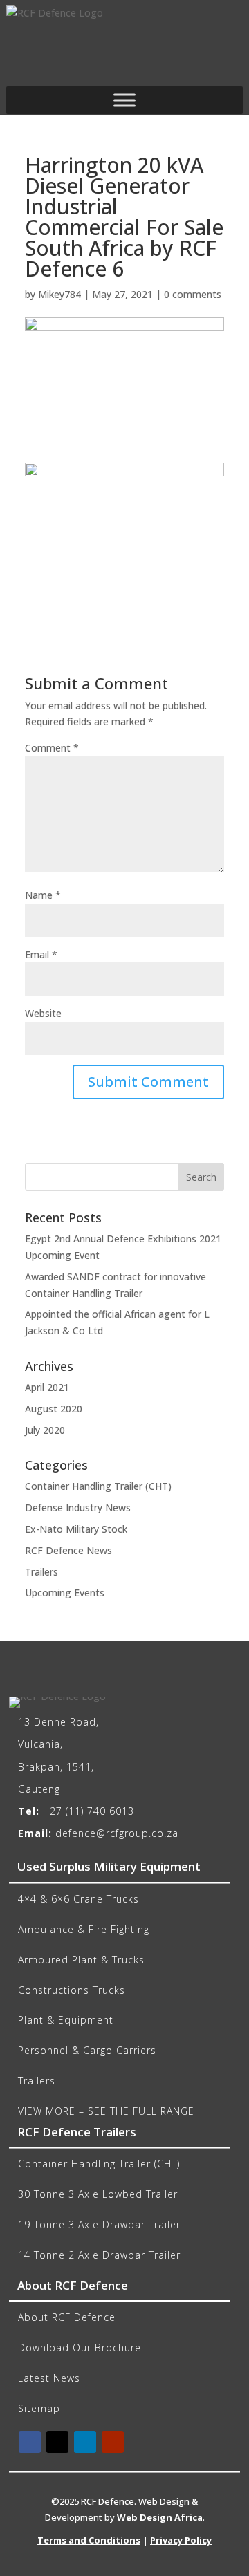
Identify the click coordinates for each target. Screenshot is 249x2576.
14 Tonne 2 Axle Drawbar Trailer (99, 2255)
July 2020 (45, 1430)
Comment (52, 748)
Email (41, 954)
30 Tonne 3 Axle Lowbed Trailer (98, 2194)
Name (43, 895)
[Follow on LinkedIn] (85, 2442)
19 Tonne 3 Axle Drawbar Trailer (99, 2224)
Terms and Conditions (89, 2540)
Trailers (41, 1572)
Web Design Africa (160, 2517)
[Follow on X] (57, 2442)
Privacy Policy (181, 2540)
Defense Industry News (78, 1508)
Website (43, 1013)
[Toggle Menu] (124, 100)
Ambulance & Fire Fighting (84, 1929)
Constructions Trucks (72, 1990)
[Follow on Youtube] (113, 2442)
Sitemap (39, 2408)
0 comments (193, 294)
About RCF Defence (67, 2317)
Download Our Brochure (80, 2348)
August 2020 (54, 1409)
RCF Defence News (68, 1550)
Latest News (49, 2378)
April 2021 (47, 1387)
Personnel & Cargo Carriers (87, 2050)
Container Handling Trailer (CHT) (98, 1486)
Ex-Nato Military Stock (76, 1529)
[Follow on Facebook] (30, 2442)
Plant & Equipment (66, 2020)
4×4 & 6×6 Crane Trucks (79, 1899)
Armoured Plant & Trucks (81, 1960)
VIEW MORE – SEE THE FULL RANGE (106, 2111)
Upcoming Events (65, 1593)
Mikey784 (59, 294)
